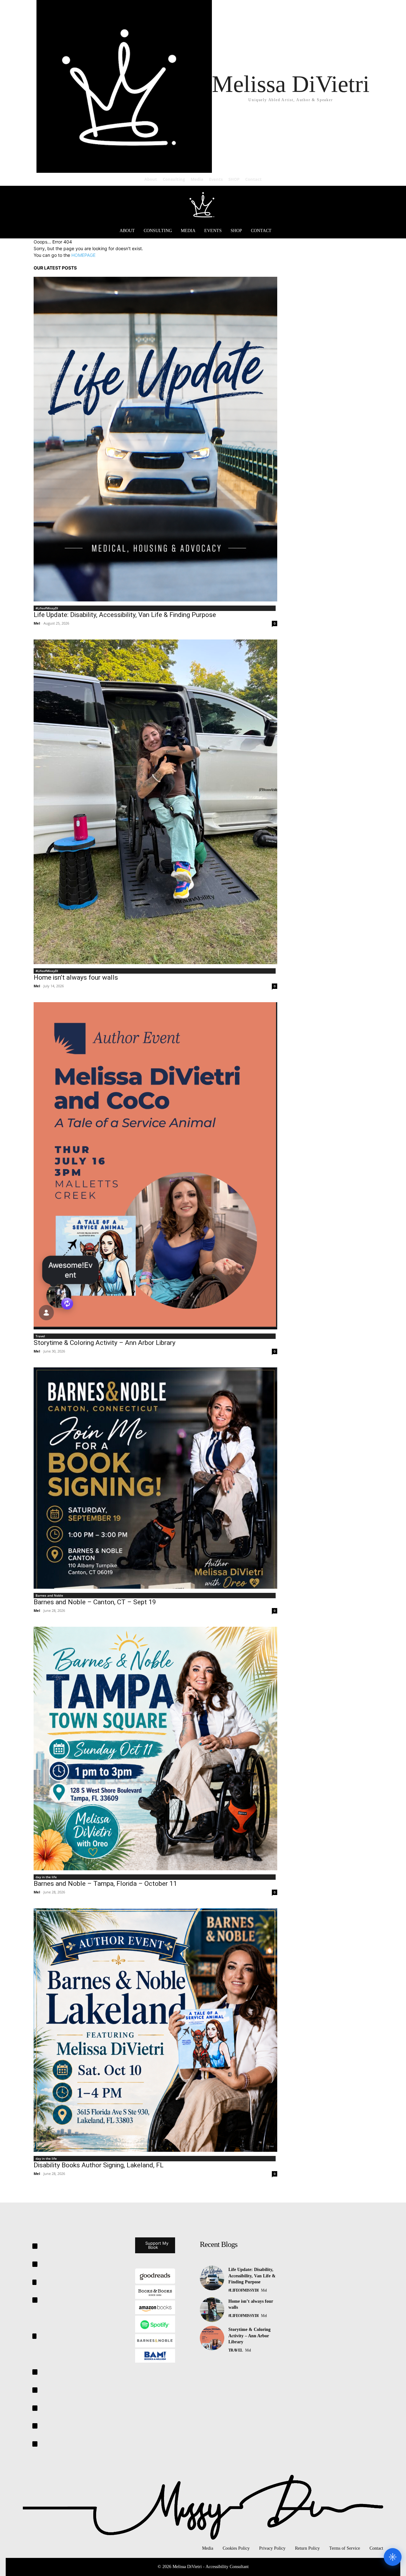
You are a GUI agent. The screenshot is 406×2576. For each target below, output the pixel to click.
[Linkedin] (34, 2282)
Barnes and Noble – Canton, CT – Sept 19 (95, 1602)
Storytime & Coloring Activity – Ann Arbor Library (105, 1343)
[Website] (35, 2426)
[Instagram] (35, 2264)
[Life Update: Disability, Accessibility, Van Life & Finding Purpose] (155, 439)
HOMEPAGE (83, 255)
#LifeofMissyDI (47, 608)
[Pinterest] (34, 2336)
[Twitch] (35, 2390)
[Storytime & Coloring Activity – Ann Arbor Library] (155, 1166)
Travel (40, 1336)
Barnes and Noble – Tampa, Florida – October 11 (105, 1884)
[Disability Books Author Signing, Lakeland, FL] (155, 2030)
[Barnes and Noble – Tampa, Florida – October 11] (155, 1749)
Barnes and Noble (49, 1595)
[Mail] (35, 2300)
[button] (362, 231)
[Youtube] (35, 2444)
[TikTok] (35, 2372)
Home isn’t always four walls (76, 977)
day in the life (46, 1877)
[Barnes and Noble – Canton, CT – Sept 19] (155, 1478)
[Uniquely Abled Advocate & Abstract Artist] (203, 204)
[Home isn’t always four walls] (155, 802)
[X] (35, 2408)
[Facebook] (35, 2246)
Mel (37, 623)
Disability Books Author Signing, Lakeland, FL (99, 2165)
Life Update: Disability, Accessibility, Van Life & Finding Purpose (125, 615)
